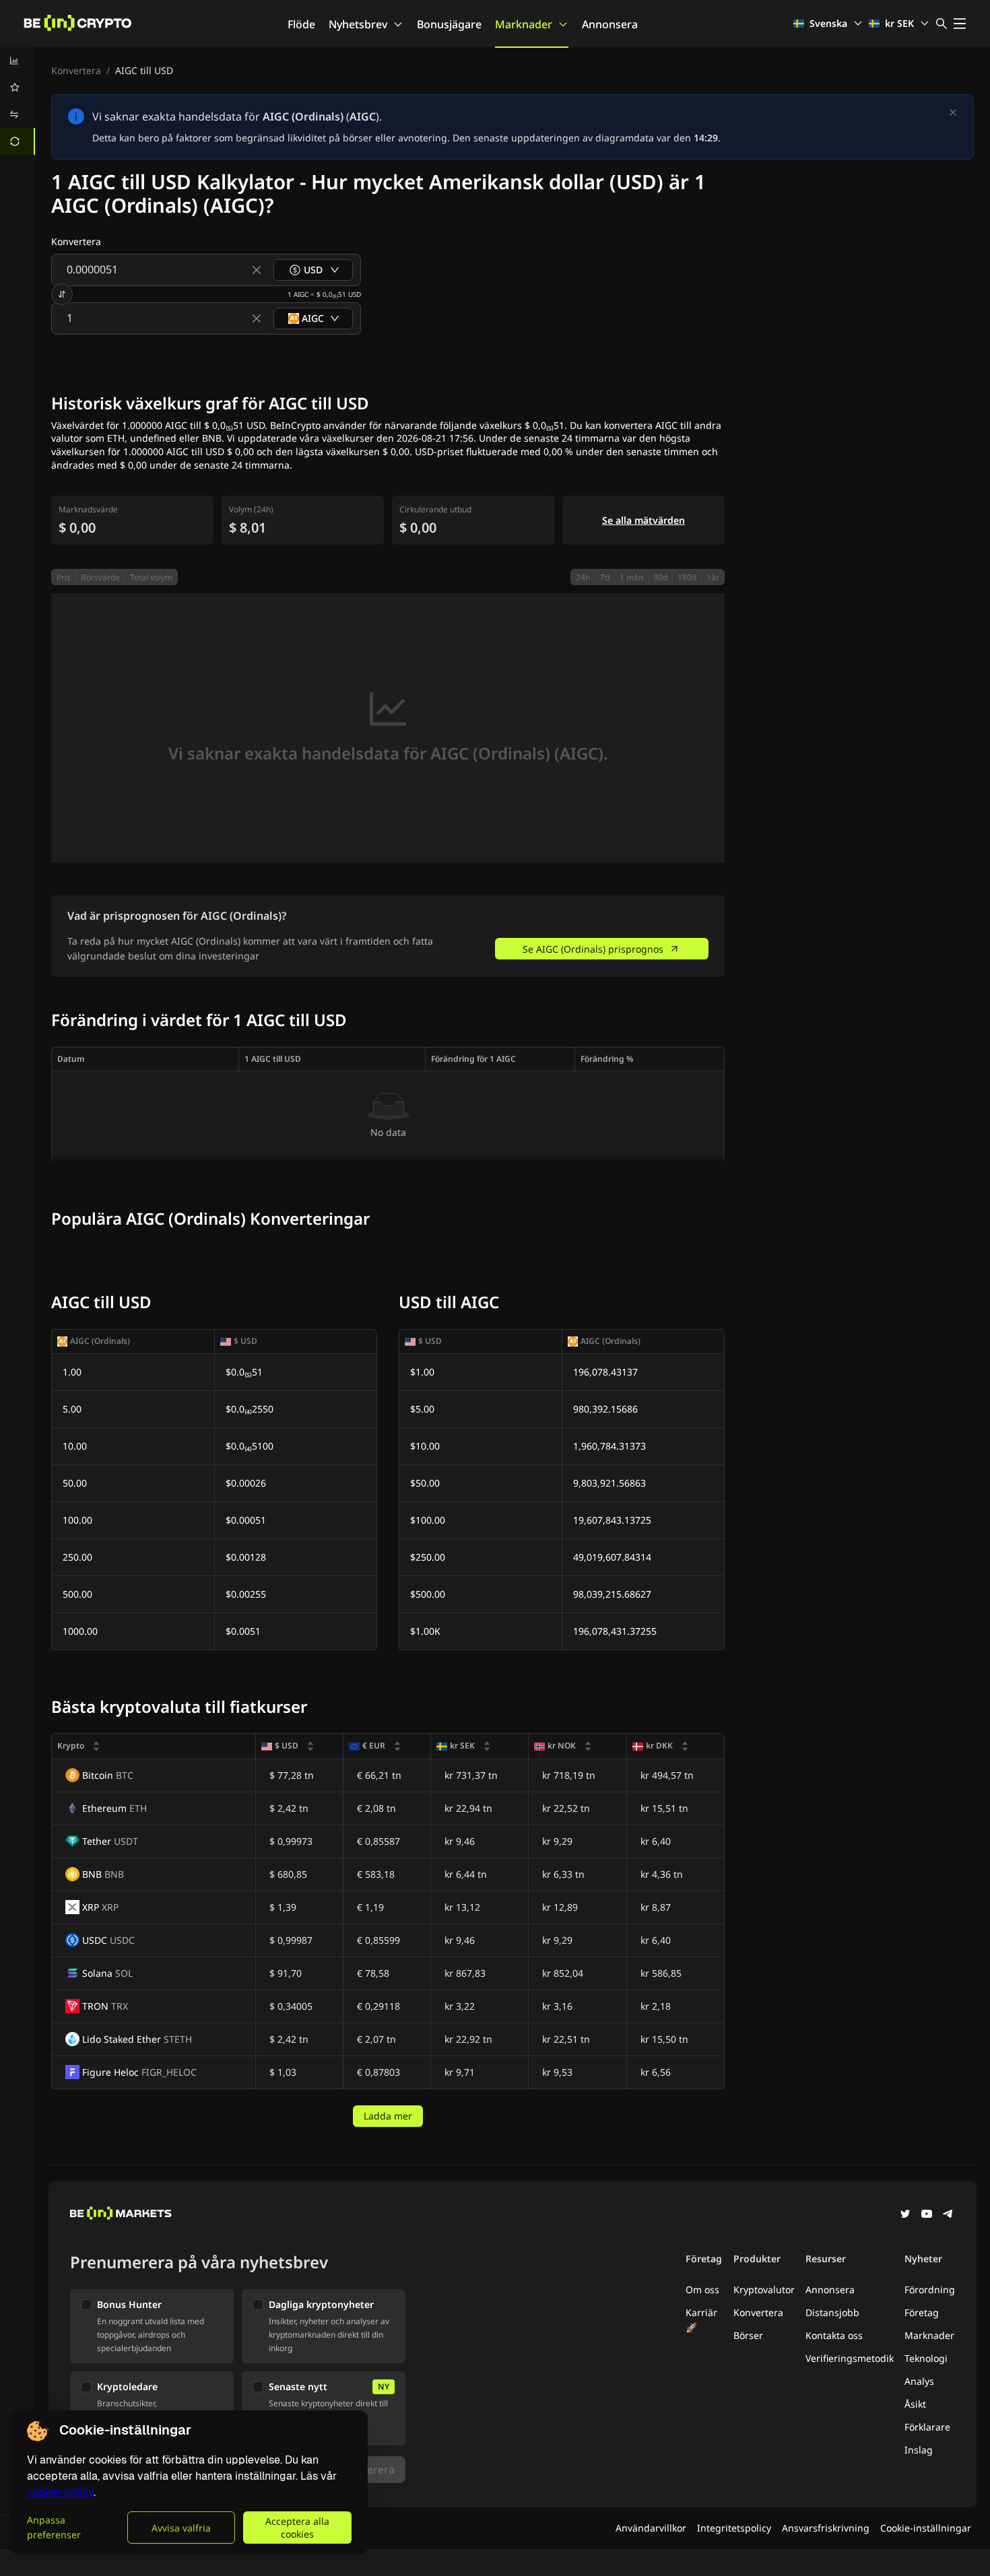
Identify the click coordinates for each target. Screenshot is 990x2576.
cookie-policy (60, 2492)
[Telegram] (948, 2215)
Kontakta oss (834, 2335)
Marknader (524, 24)
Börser (748, 2335)
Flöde (301, 24)
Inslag (919, 2450)
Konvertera (76, 70)
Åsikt (915, 2404)
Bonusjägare (449, 24)
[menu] (18, 101)
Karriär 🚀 (701, 2320)
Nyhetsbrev (358, 24)
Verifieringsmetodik (850, 2358)
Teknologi (926, 2358)
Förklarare (927, 2427)
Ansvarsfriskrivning (826, 2528)
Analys (919, 2381)
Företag (922, 2312)
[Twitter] (905, 2215)
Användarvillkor (651, 2528)
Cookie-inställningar (926, 2528)
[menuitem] (18, 61)
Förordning (930, 2290)
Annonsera (610, 24)
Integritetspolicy (734, 2528)
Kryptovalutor (764, 2290)
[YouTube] (927, 2215)
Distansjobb (832, 2312)
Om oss (702, 2290)
